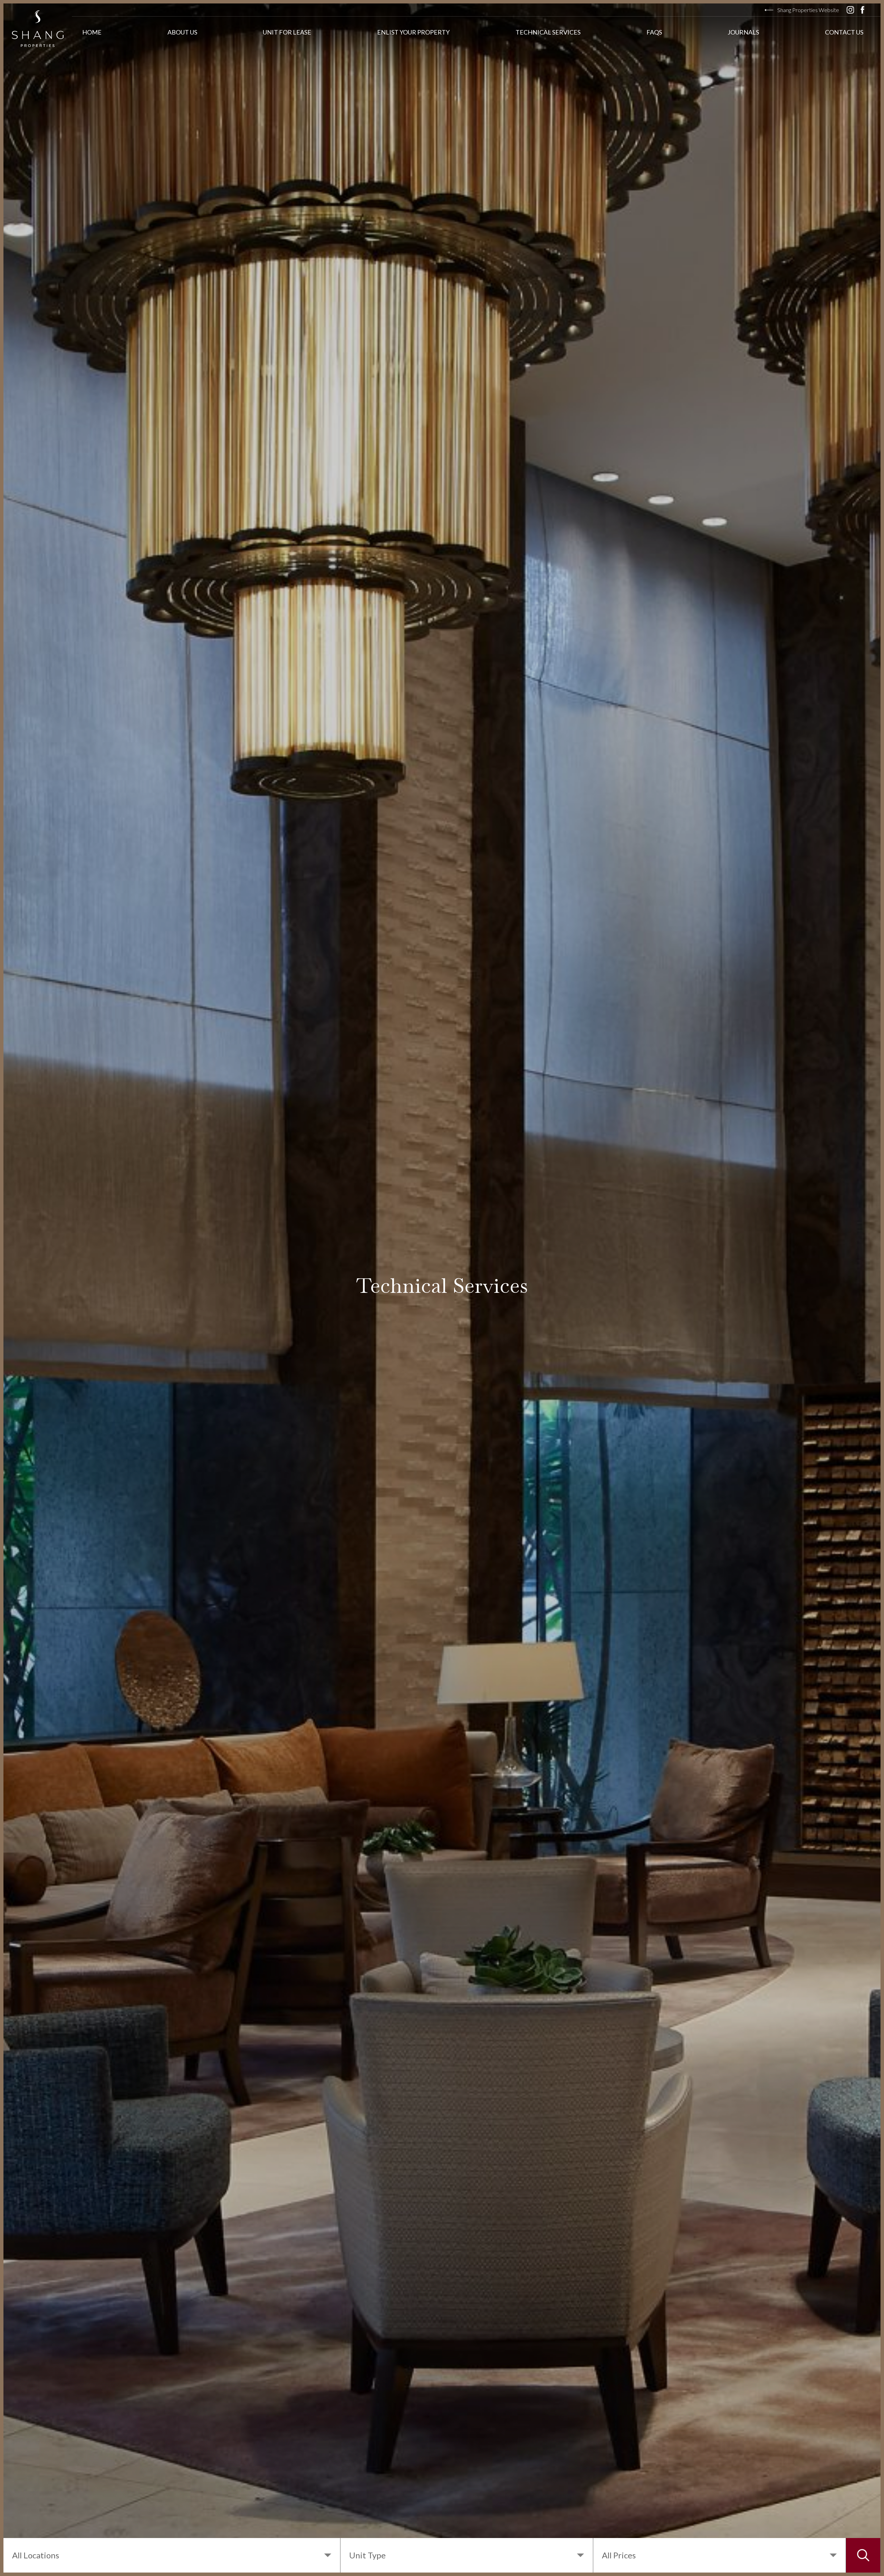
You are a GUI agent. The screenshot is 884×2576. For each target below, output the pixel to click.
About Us (182, 32)
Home (92, 32)
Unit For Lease (287, 32)
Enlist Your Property (413, 32)
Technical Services (548, 32)
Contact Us (844, 32)
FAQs (654, 32)
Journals (743, 32)
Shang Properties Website (808, 10)
